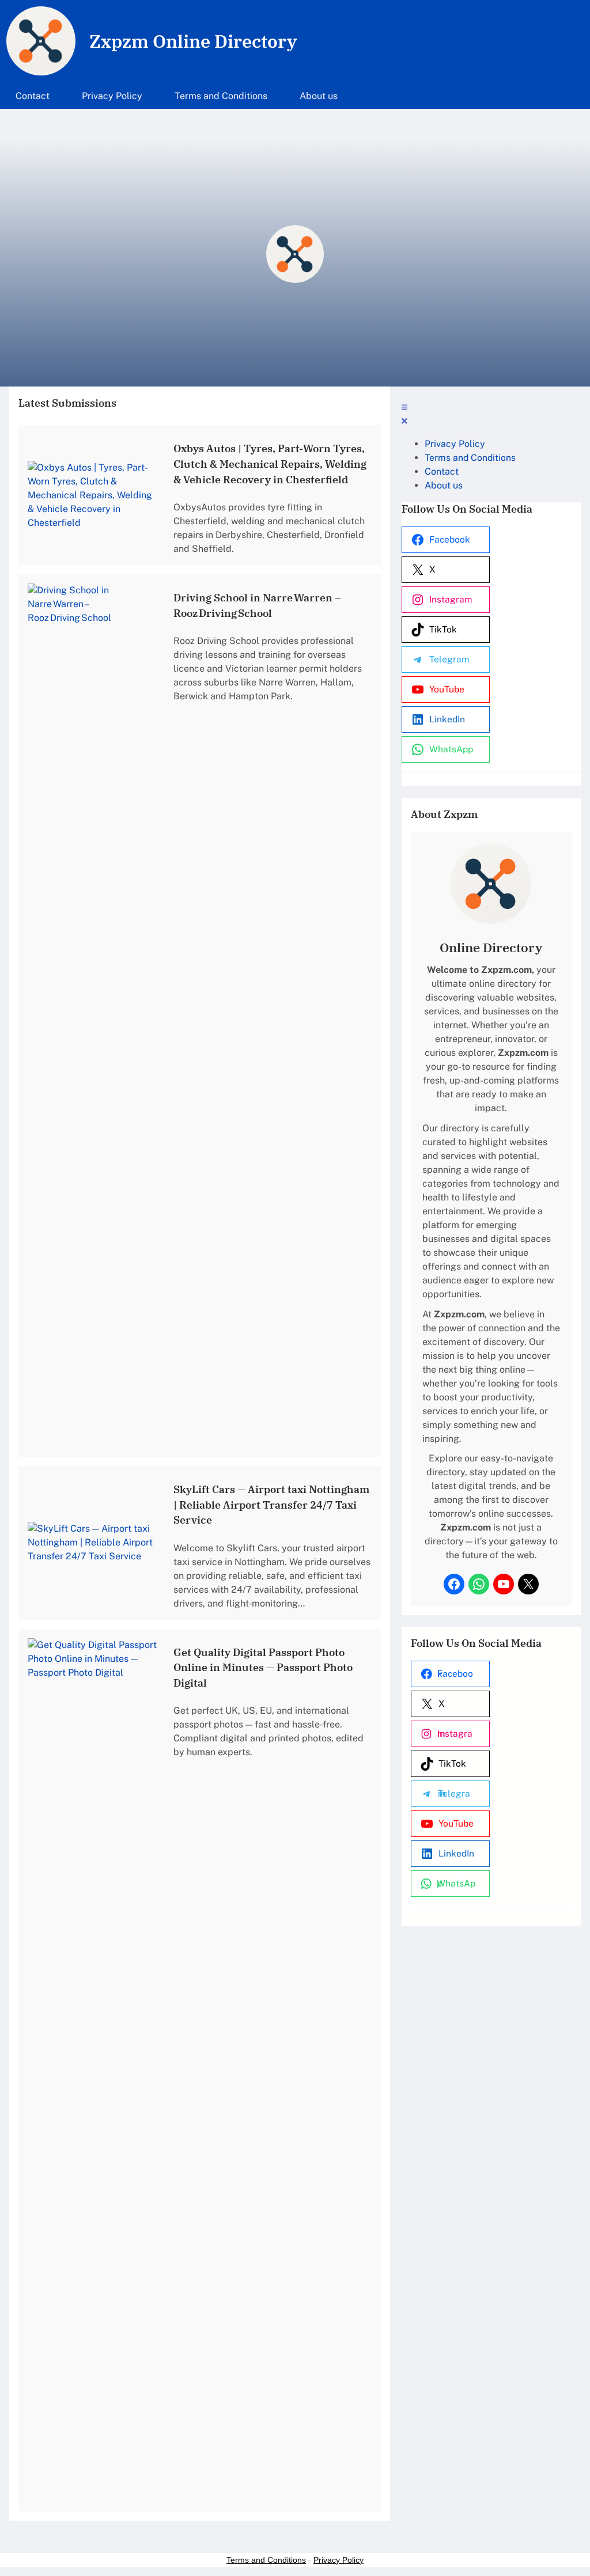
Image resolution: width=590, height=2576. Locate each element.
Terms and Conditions (266, 2560)
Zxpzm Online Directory (193, 41)
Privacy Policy (339, 2560)
